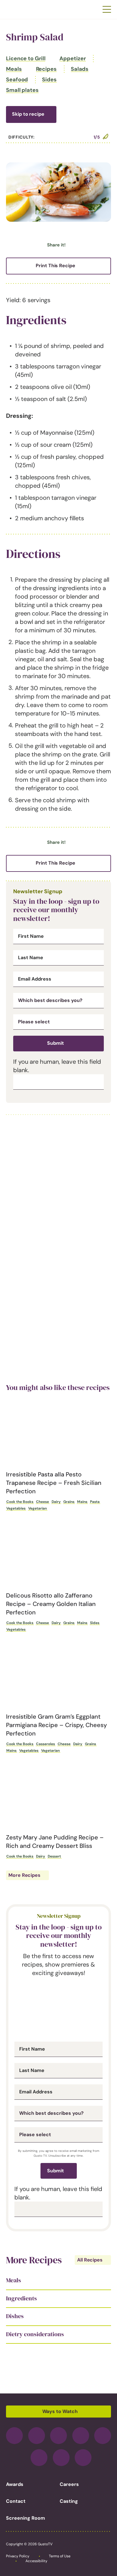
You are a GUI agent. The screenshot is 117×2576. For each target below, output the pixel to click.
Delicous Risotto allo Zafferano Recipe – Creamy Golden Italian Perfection (51, 1604)
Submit (55, 1043)
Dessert (54, 1856)
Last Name (31, 958)
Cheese (42, 1502)
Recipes (46, 69)
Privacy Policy (18, 2556)
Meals (14, 69)
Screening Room (25, 2518)
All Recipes (90, 2260)
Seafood (17, 80)
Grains (69, 1502)
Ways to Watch (60, 2411)
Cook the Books (20, 1502)
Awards (15, 2484)
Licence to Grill (26, 58)
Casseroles (45, 1744)
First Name (31, 936)
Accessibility (36, 2561)
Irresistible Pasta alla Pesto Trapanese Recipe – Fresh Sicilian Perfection (54, 1483)
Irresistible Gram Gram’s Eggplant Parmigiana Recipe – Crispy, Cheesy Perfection (56, 1725)
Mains (82, 1502)
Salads (80, 69)
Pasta (95, 1502)
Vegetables (16, 1508)
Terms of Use (60, 2556)
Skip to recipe (28, 114)
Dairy (56, 1502)
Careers (69, 2484)
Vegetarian (37, 1508)
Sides (49, 80)
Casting (69, 2501)
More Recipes (24, 1875)
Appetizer (72, 58)
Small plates (22, 90)
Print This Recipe (55, 266)
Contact (16, 2501)
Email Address (35, 979)
